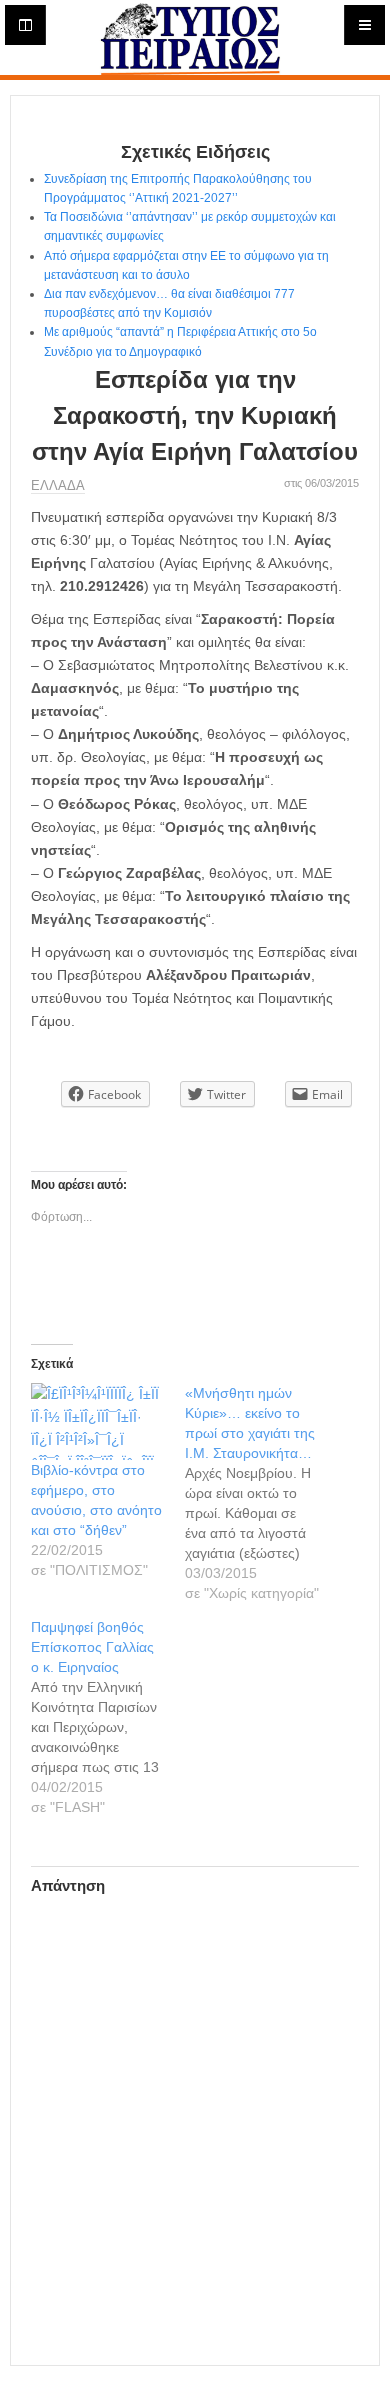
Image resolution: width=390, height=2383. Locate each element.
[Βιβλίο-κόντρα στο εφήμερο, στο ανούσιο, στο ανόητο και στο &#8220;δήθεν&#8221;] (98, 1421)
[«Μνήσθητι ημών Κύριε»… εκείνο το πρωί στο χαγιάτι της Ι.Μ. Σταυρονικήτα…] (262, 1493)
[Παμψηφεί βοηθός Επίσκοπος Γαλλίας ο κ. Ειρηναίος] (108, 1717)
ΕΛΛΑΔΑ (58, 485)
